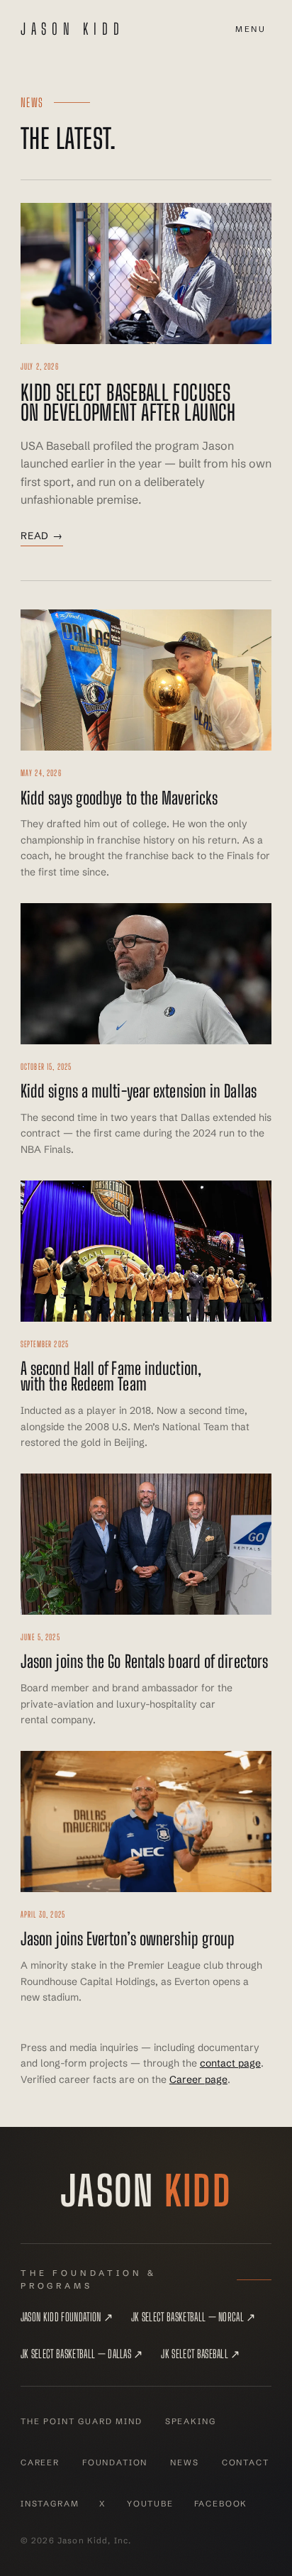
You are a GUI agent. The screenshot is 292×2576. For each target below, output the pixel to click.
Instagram (50, 2504)
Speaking (191, 2421)
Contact (246, 2462)
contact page (230, 2063)
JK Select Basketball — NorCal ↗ (193, 2317)
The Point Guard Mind (82, 2421)
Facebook (221, 2504)
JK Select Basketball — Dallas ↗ (82, 2354)
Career (40, 2462)
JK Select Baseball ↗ (200, 2354)
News (184, 2462)
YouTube (150, 2504)
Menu (251, 29)
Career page (198, 2079)
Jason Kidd (73, 29)
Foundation (115, 2462)
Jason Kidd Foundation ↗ (67, 2317)
